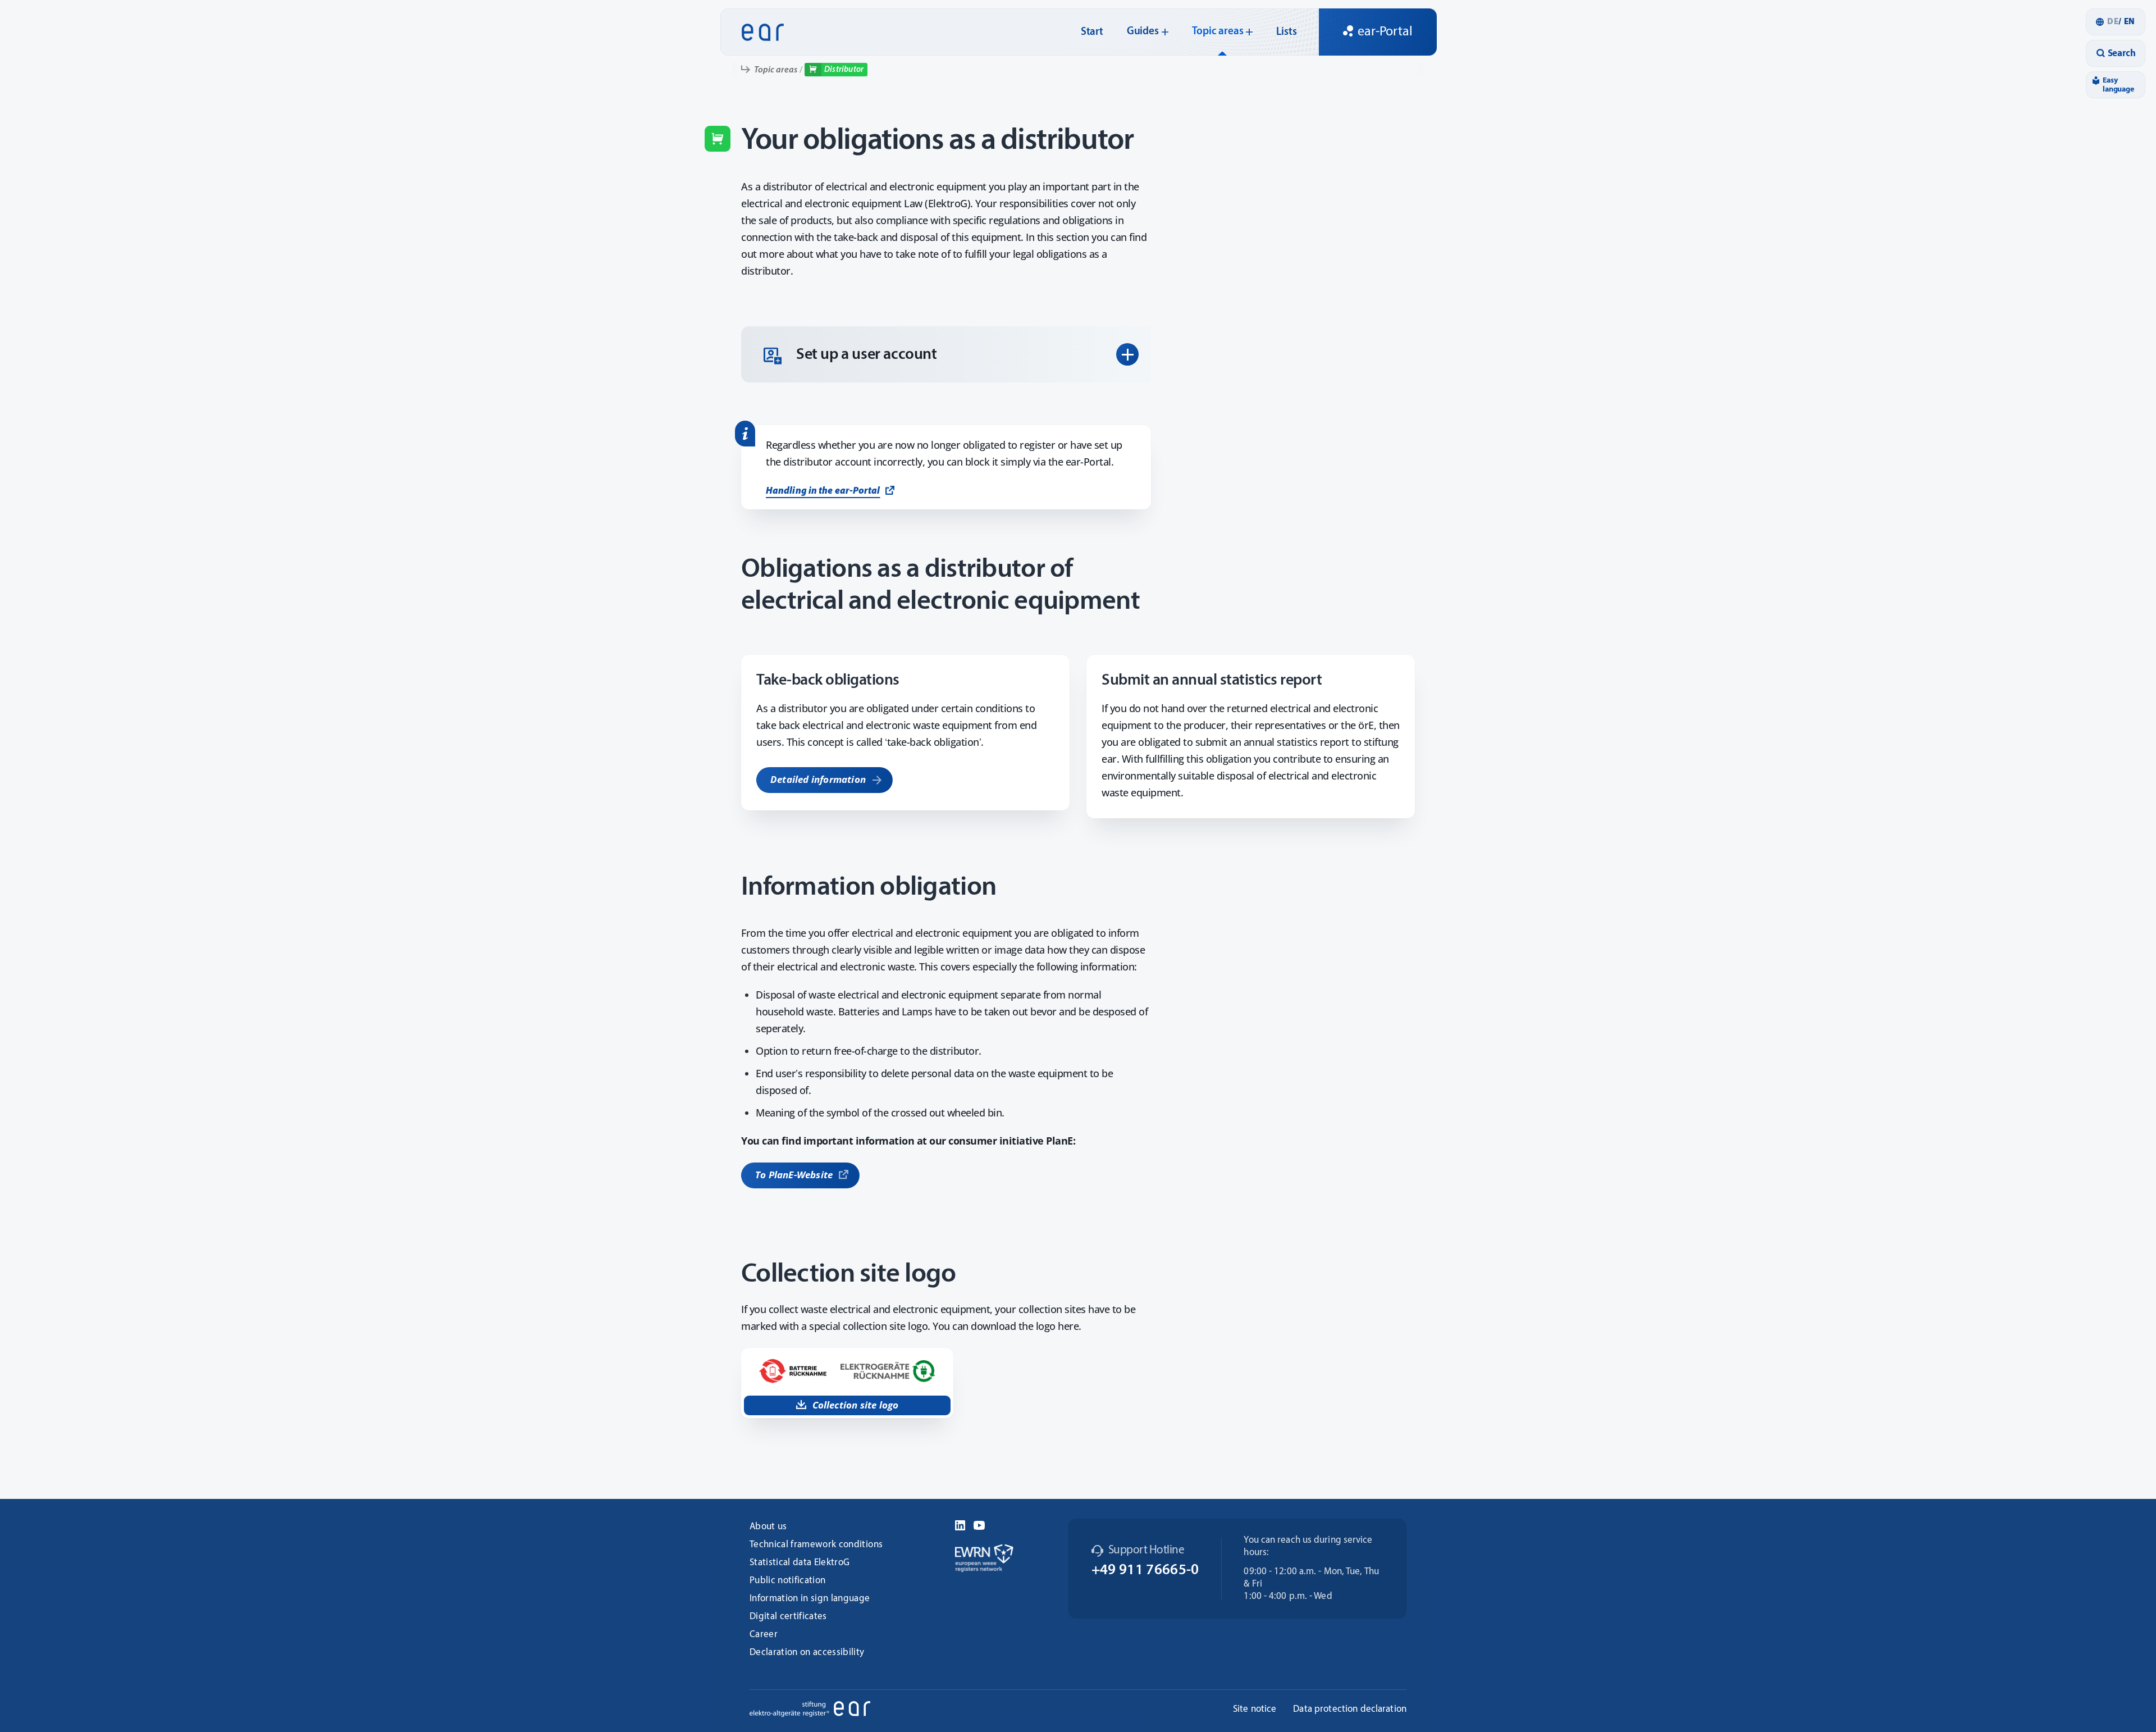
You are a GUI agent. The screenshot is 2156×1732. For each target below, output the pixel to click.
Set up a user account (867, 355)
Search (2122, 54)
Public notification (787, 1581)
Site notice (1255, 1709)
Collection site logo (856, 1405)
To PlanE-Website (794, 1175)
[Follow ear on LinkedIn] (960, 1524)
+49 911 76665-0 (1145, 1571)
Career (764, 1635)
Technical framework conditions (816, 1545)
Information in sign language (810, 1599)
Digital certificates (788, 1617)
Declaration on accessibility (807, 1653)
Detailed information (818, 779)
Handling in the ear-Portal (823, 491)
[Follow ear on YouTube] (979, 1524)
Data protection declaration (1350, 1709)
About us (768, 1527)
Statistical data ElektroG (800, 1563)
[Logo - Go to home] (759, 32)
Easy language (2118, 85)
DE (2113, 22)
